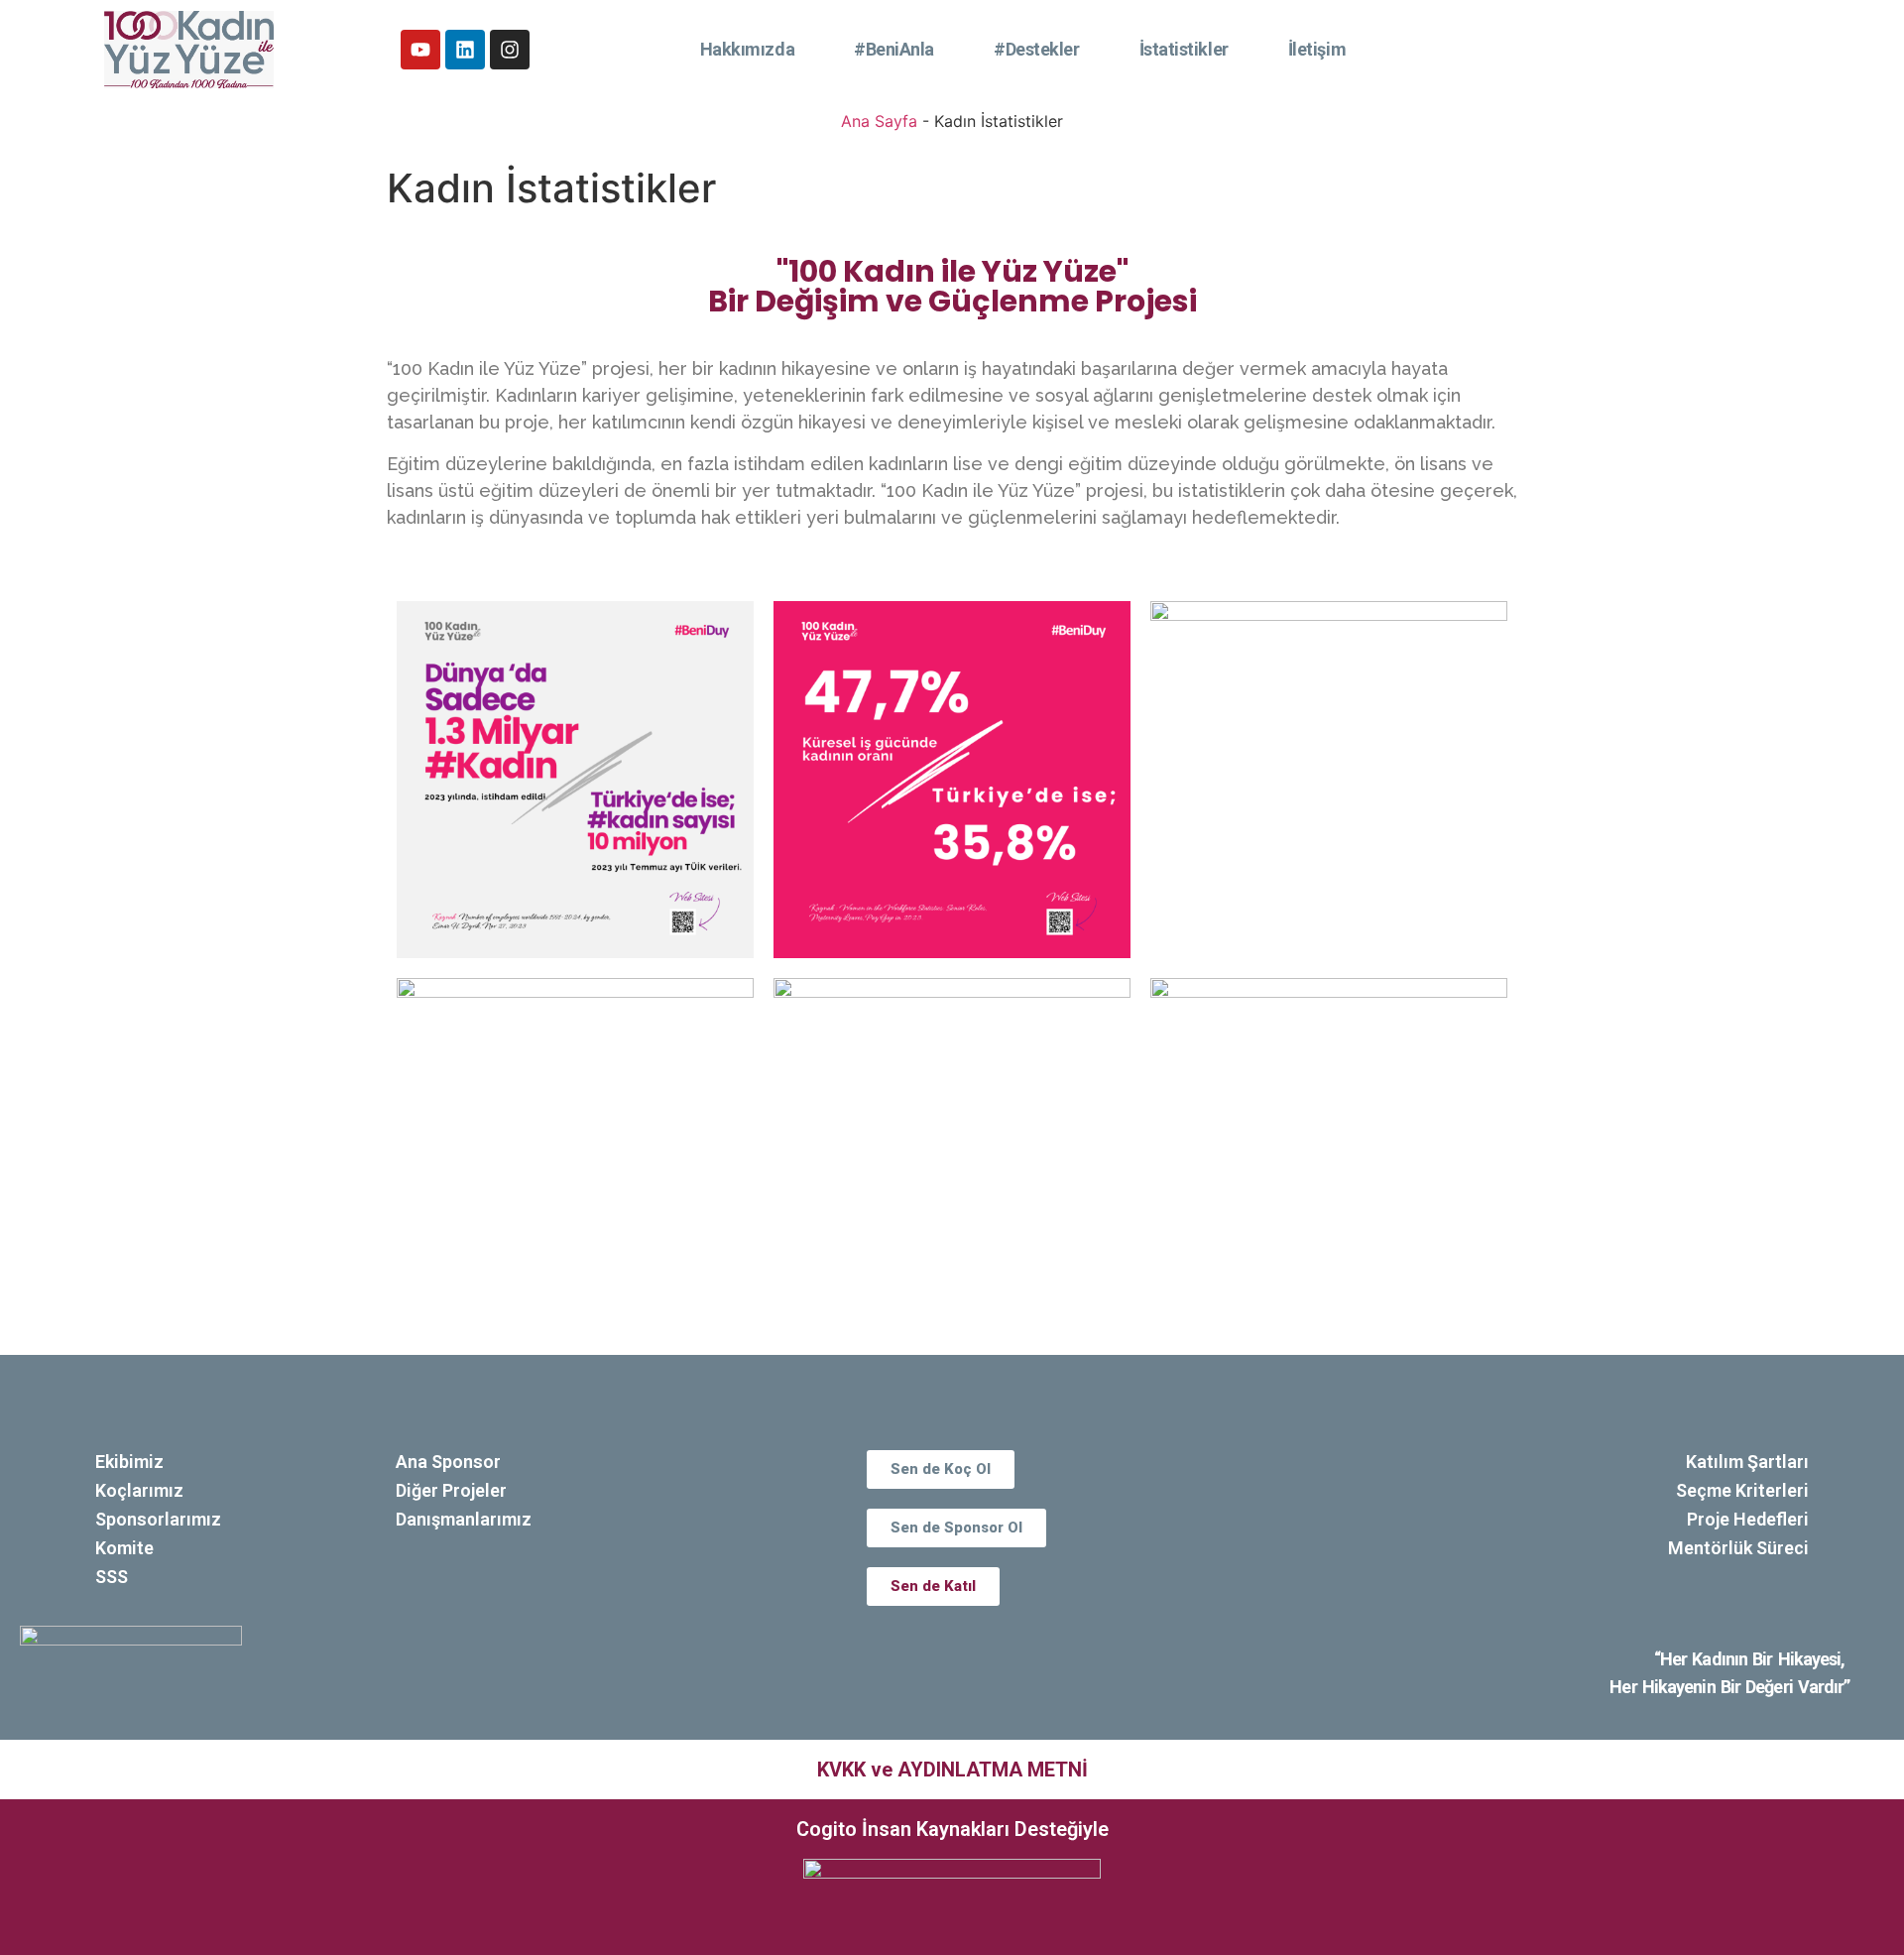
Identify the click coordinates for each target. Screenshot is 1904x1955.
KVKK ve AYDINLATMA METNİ (952, 1770)
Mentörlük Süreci (1738, 1548)
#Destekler (1037, 49)
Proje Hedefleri (1748, 1519)
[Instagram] (510, 50)
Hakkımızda (748, 49)
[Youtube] (420, 50)
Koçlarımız (139, 1490)
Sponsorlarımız (158, 1519)
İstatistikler (1184, 49)
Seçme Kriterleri (1742, 1490)
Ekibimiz (129, 1462)
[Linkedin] (465, 50)
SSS (112, 1577)
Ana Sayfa (879, 121)
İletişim (1317, 49)
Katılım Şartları (1747, 1462)
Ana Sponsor (448, 1462)
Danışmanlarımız (464, 1519)
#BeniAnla (894, 49)
